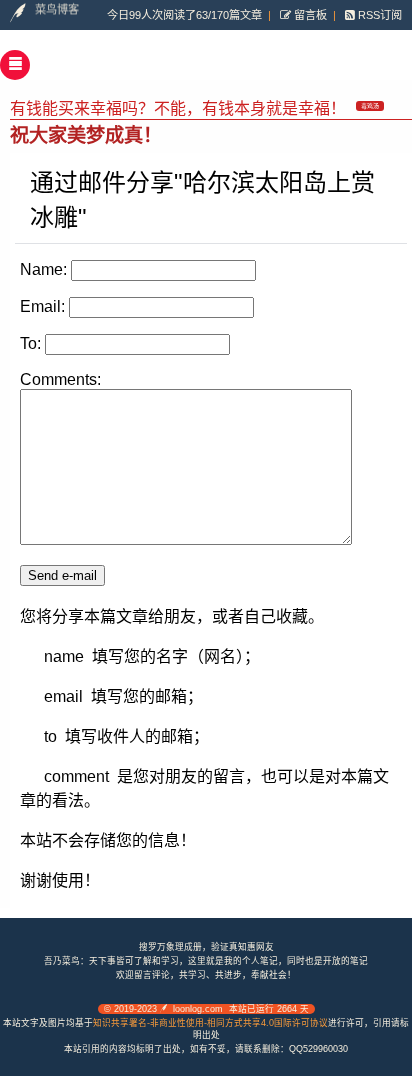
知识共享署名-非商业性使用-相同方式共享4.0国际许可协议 (210, 1023)
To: (30, 343)
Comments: (60, 379)
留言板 (309, 15)
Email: (42, 306)
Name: (43, 269)
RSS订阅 (378, 15)
